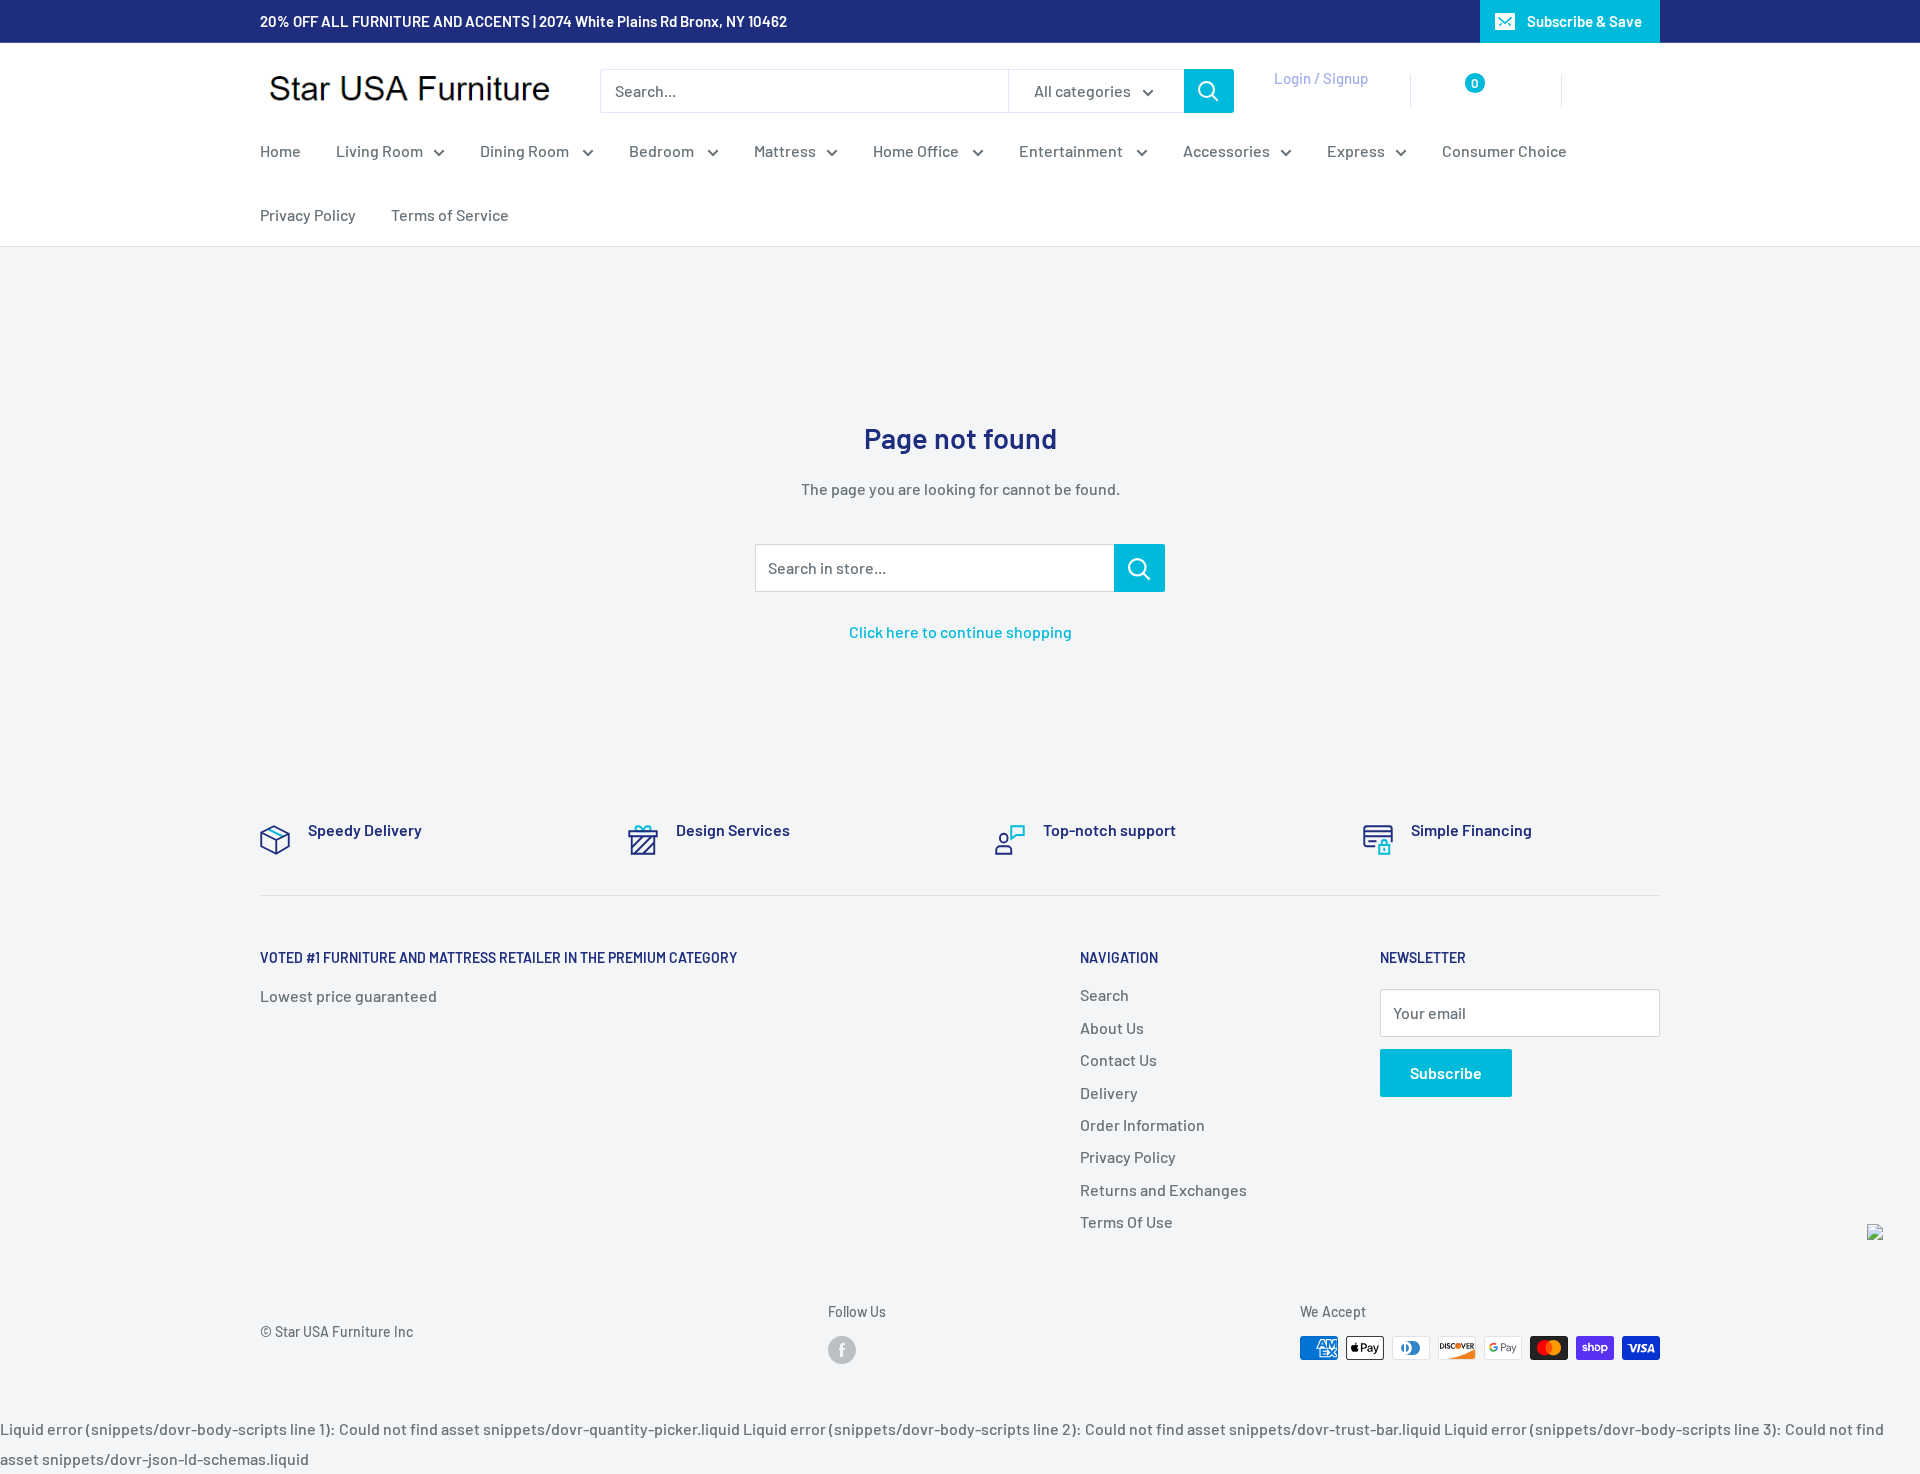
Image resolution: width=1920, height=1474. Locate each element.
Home (280, 150)
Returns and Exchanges (1163, 1189)
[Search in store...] (1139, 568)
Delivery (1109, 1092)
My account (1317, 101)
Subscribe (1446, 1072)
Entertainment (1072, 150)
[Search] (1209, 91)
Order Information (1142, 1124)
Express (1356, 150)
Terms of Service (450, 214)
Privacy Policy (308, 214)
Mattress (785, 150)
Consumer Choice (1504, 150)
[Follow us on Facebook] (842, 1350)
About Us (1112, 1027)
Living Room (379, 150)
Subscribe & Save (1584, 21)
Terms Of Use (1126, 1221)
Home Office (917, 150)
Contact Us (1118, 1059)
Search (1104, 994)
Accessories (1226, 150)
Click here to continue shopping (960, 631)
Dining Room (526, 150)
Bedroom (663, 150)
